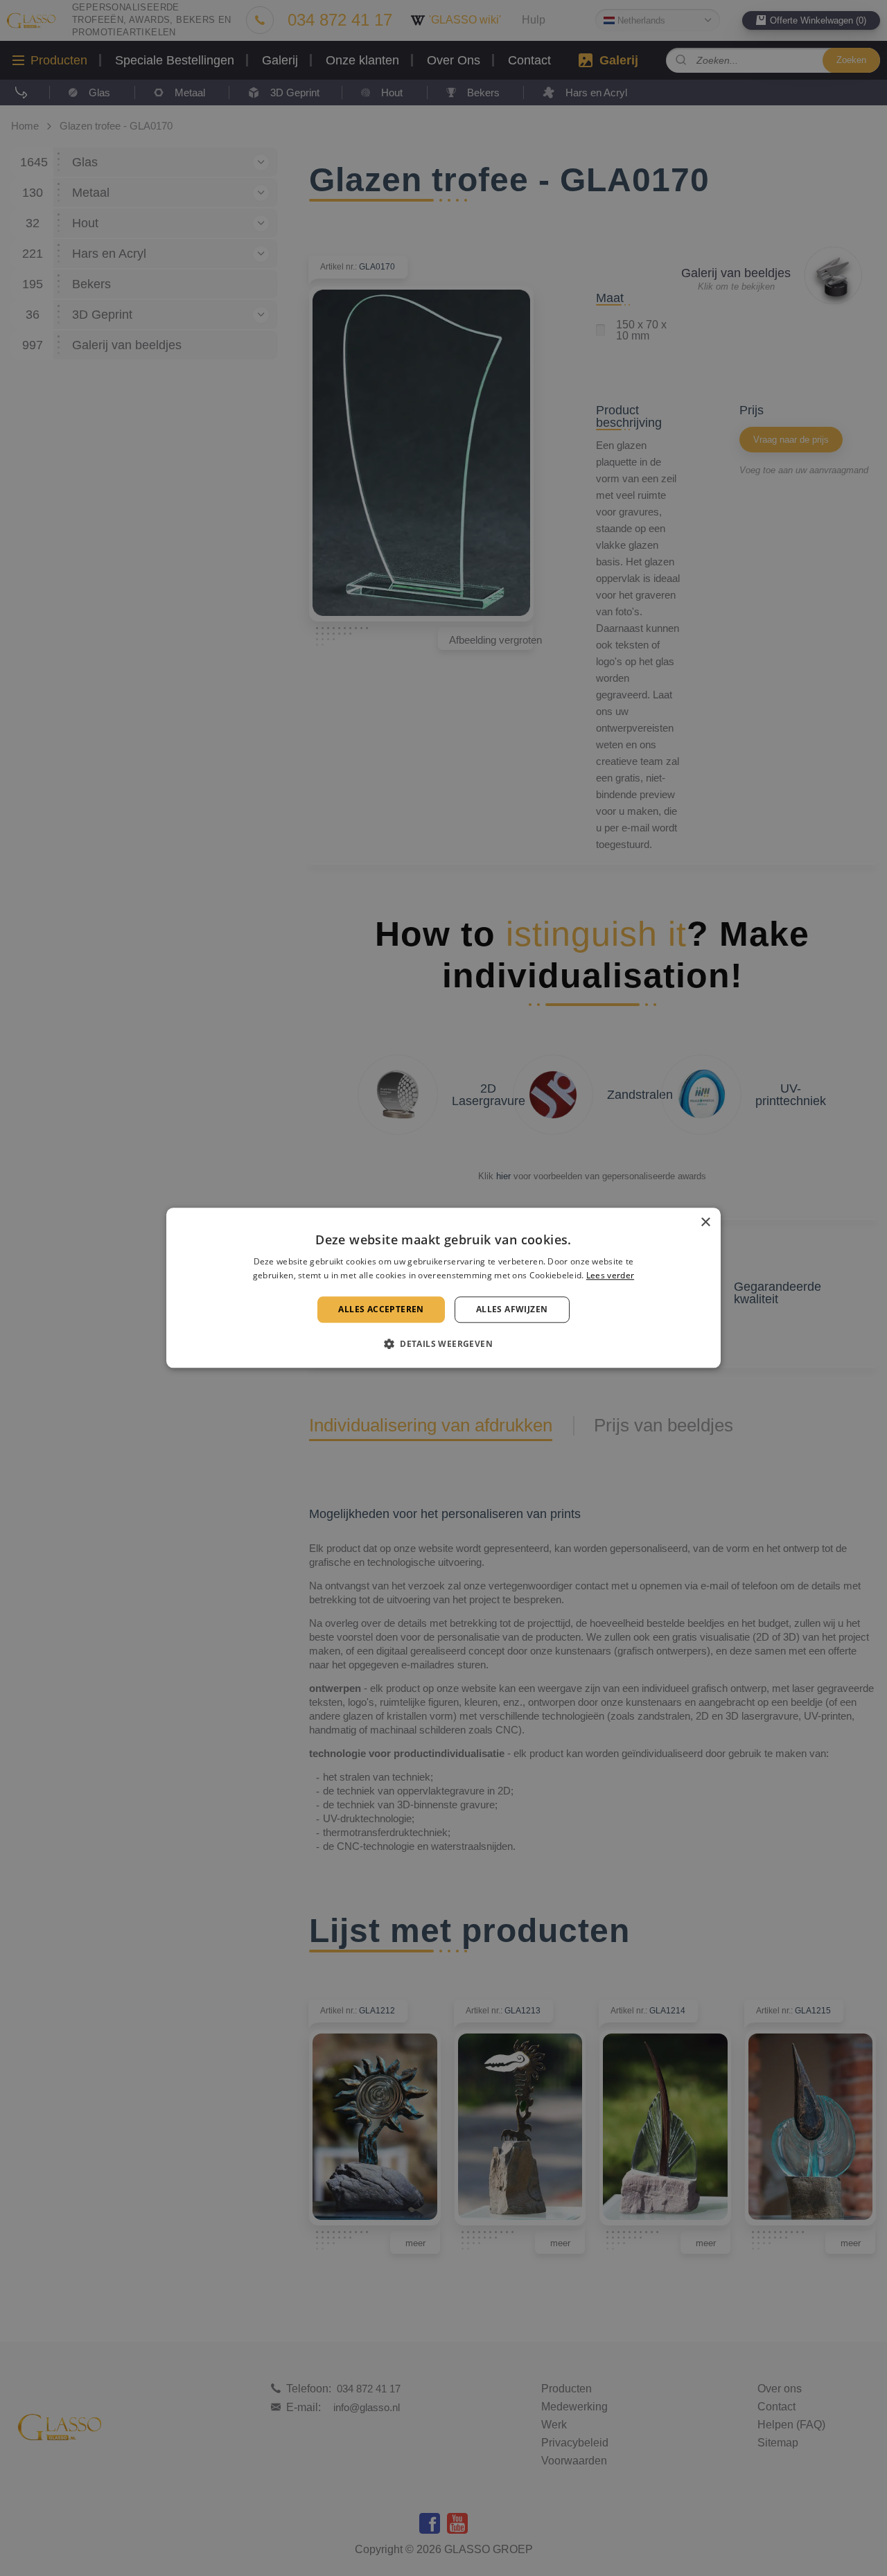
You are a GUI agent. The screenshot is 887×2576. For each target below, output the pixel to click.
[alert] (443, 1288)
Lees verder (610, 1276)
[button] (443, 1344)
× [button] (705, 1223)
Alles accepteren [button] (381, 1309)
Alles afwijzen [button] (512, 1309)
